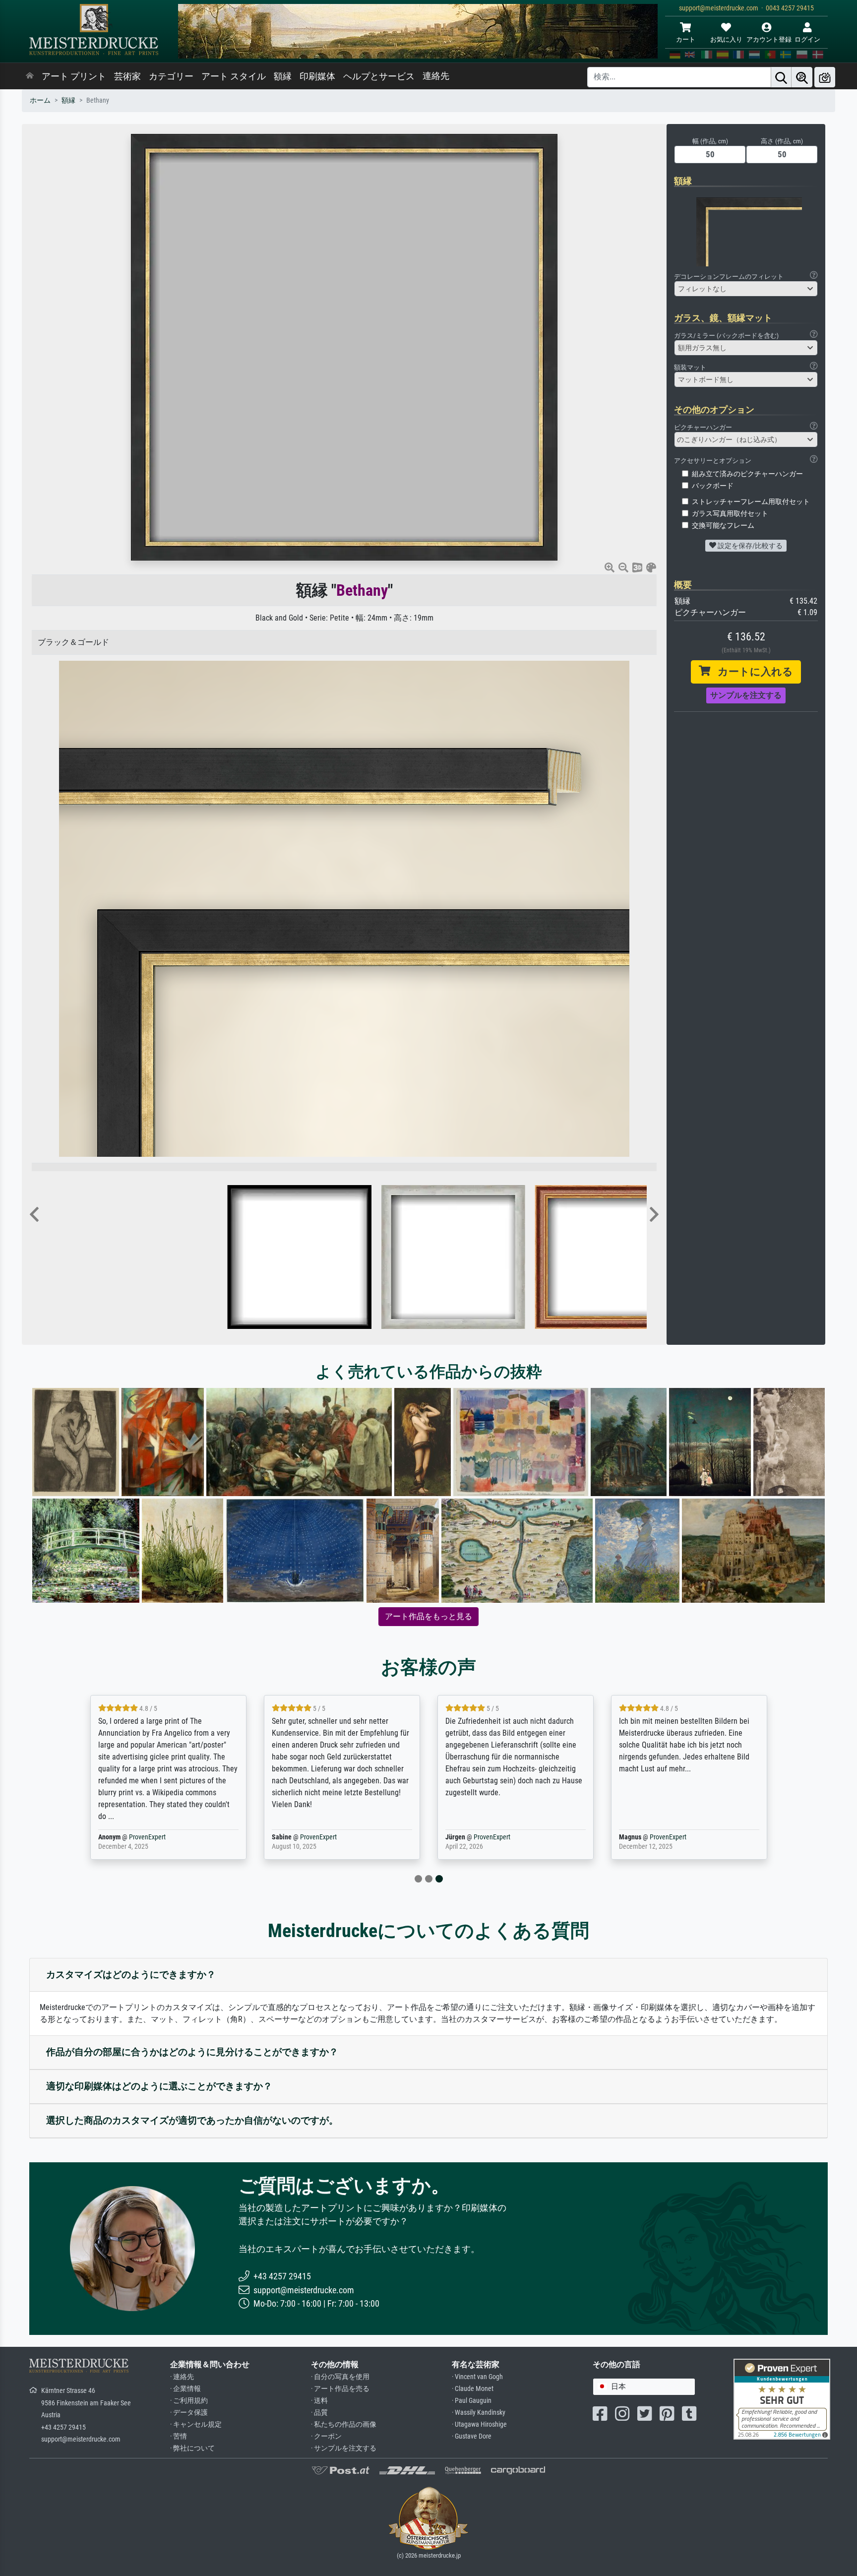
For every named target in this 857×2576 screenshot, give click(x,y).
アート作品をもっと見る (428, 1616)
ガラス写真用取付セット (730, 514)
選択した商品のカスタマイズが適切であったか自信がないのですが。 (192, 2120)
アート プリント (74, 76)
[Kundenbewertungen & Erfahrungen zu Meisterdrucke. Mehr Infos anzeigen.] (782, 2399)
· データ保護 (189, 2413)
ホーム (40, 100)
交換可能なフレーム (723, 526)
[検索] (781, 77)
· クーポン (326, 2436)
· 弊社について (192, 2448)
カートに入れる (752, 672)
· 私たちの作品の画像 (344, 2424)
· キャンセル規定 (196, 2424)
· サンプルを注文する (344, 2448)
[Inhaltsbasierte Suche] (802, 77)
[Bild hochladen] (825, 77)
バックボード (713, 486)
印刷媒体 (317, 76)
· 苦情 (179, 2436)
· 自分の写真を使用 (340, 2377)
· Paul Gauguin (472, 2401)
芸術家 (127, 76)
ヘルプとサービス (379, 76)
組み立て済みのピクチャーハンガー (747, 474)
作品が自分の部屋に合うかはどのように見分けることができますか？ (192, 2052)
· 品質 (319, 2413)
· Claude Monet (473, 2389)
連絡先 (436, 76)
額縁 (283, 76)
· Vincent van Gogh (477, 2377)
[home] (30, 76)
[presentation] (34, 1215)
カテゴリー (171, 76)
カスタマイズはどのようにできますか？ (131, 1975)
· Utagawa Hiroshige (479, 2424)
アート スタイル (234, 76)
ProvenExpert (147, 1837)
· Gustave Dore (472, 2436)
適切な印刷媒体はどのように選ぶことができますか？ (159, 2086)
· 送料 (319, 2401)
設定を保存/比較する (749, 546)
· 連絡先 (182, 2377)
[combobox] (746, 289)
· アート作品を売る (340, 2389)
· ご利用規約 (189, 2401)
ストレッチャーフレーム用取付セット (751, 502)
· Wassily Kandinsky (479, 2413)
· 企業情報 (185, 2389)
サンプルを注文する (746, 695)
